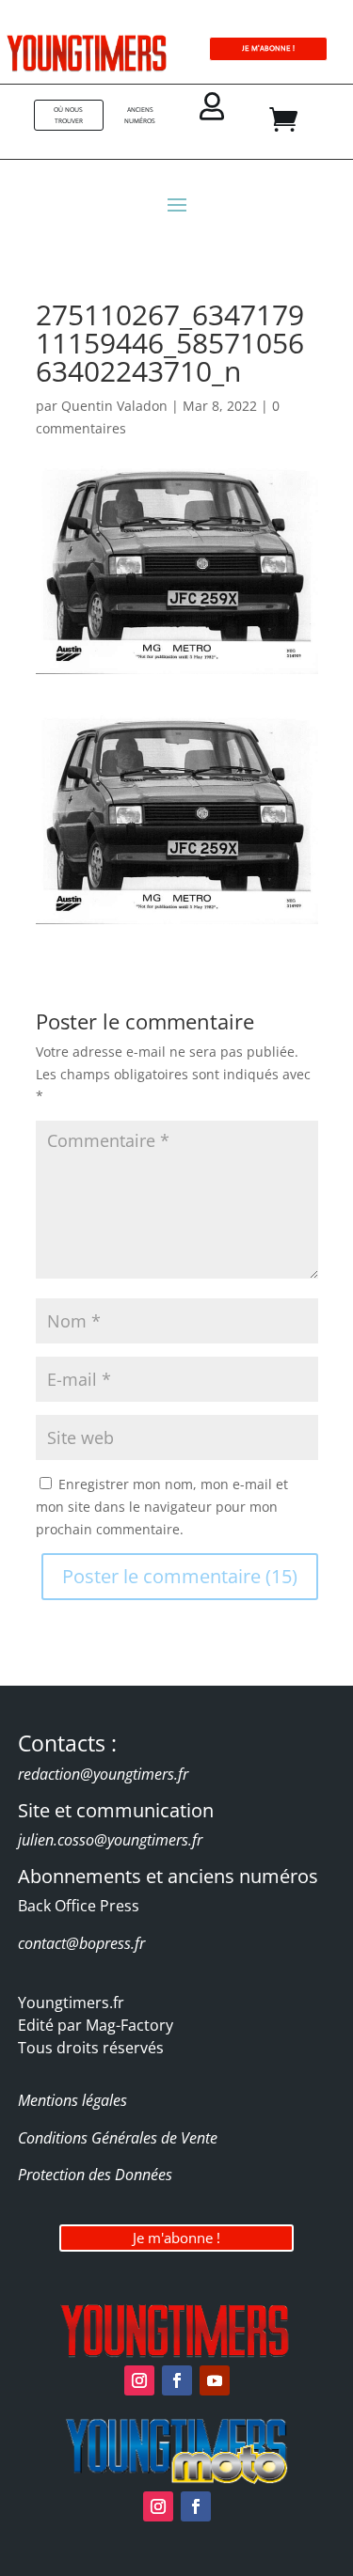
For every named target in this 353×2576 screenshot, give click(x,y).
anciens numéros (140, 115)
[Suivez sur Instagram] (139, 2380)
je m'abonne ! (268, 48)
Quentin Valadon (114, 406)
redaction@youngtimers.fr (103, 1774)
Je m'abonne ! (176, 2238)
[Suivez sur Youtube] (215, 2380)
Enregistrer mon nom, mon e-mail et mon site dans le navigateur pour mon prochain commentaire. (162, 1507)
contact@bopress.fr (81, 1943)
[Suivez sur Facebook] (177, 2380)
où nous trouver (68, 115)
